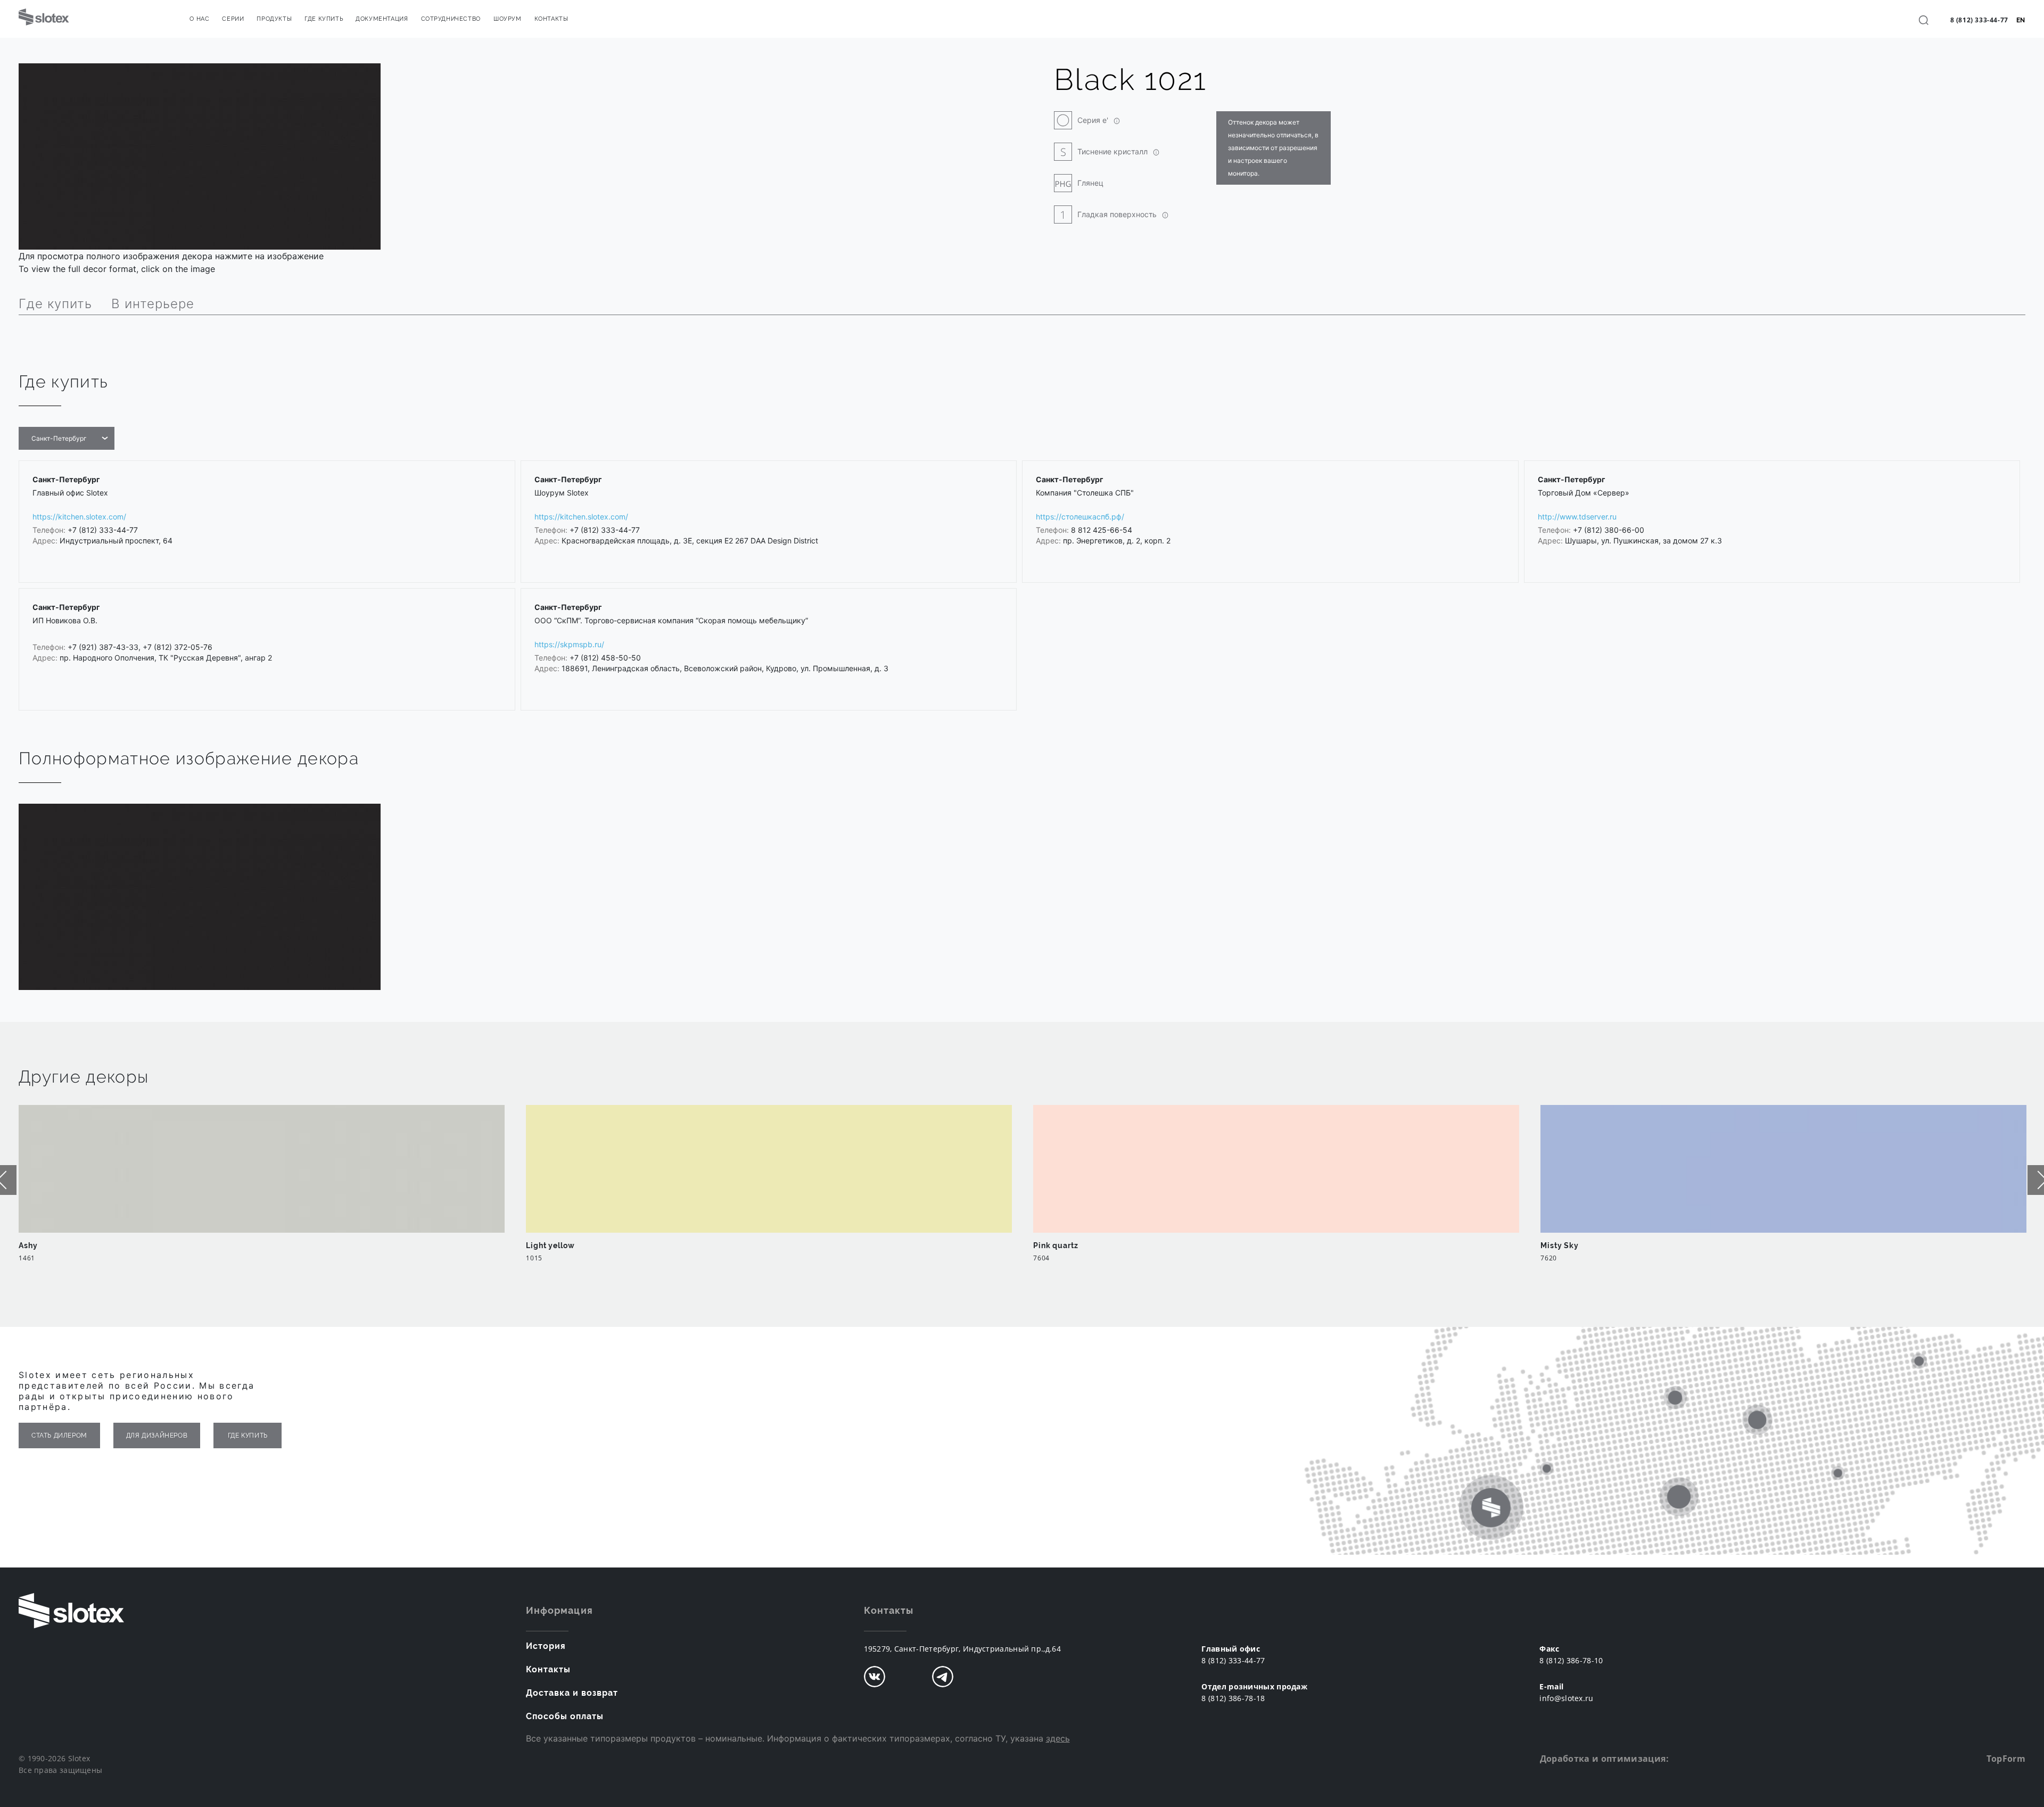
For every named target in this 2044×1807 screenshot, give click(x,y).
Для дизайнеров (157, 1435)
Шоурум (508, 19)
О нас (199, 19)
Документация (382, 19)
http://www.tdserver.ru (1577, 517)
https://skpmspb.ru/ (569, 644)
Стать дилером (59, 1435)
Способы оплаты (565, 1716)
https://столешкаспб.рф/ (1080, 517)
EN (2021, 20)
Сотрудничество (451, 19)
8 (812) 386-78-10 (1571, 1660)
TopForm (2006, 1759)
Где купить (324, 19)
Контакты (551, 19)
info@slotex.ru (1566, 1698)
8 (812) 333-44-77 (1979, 20)
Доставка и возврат (572, 1693)
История (546, 1646)
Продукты (274, 19)
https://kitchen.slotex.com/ (79, 517)
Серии (233, 19)
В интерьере (153, 304)
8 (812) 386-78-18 (1233, 1698)
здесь (1058, 1738)
